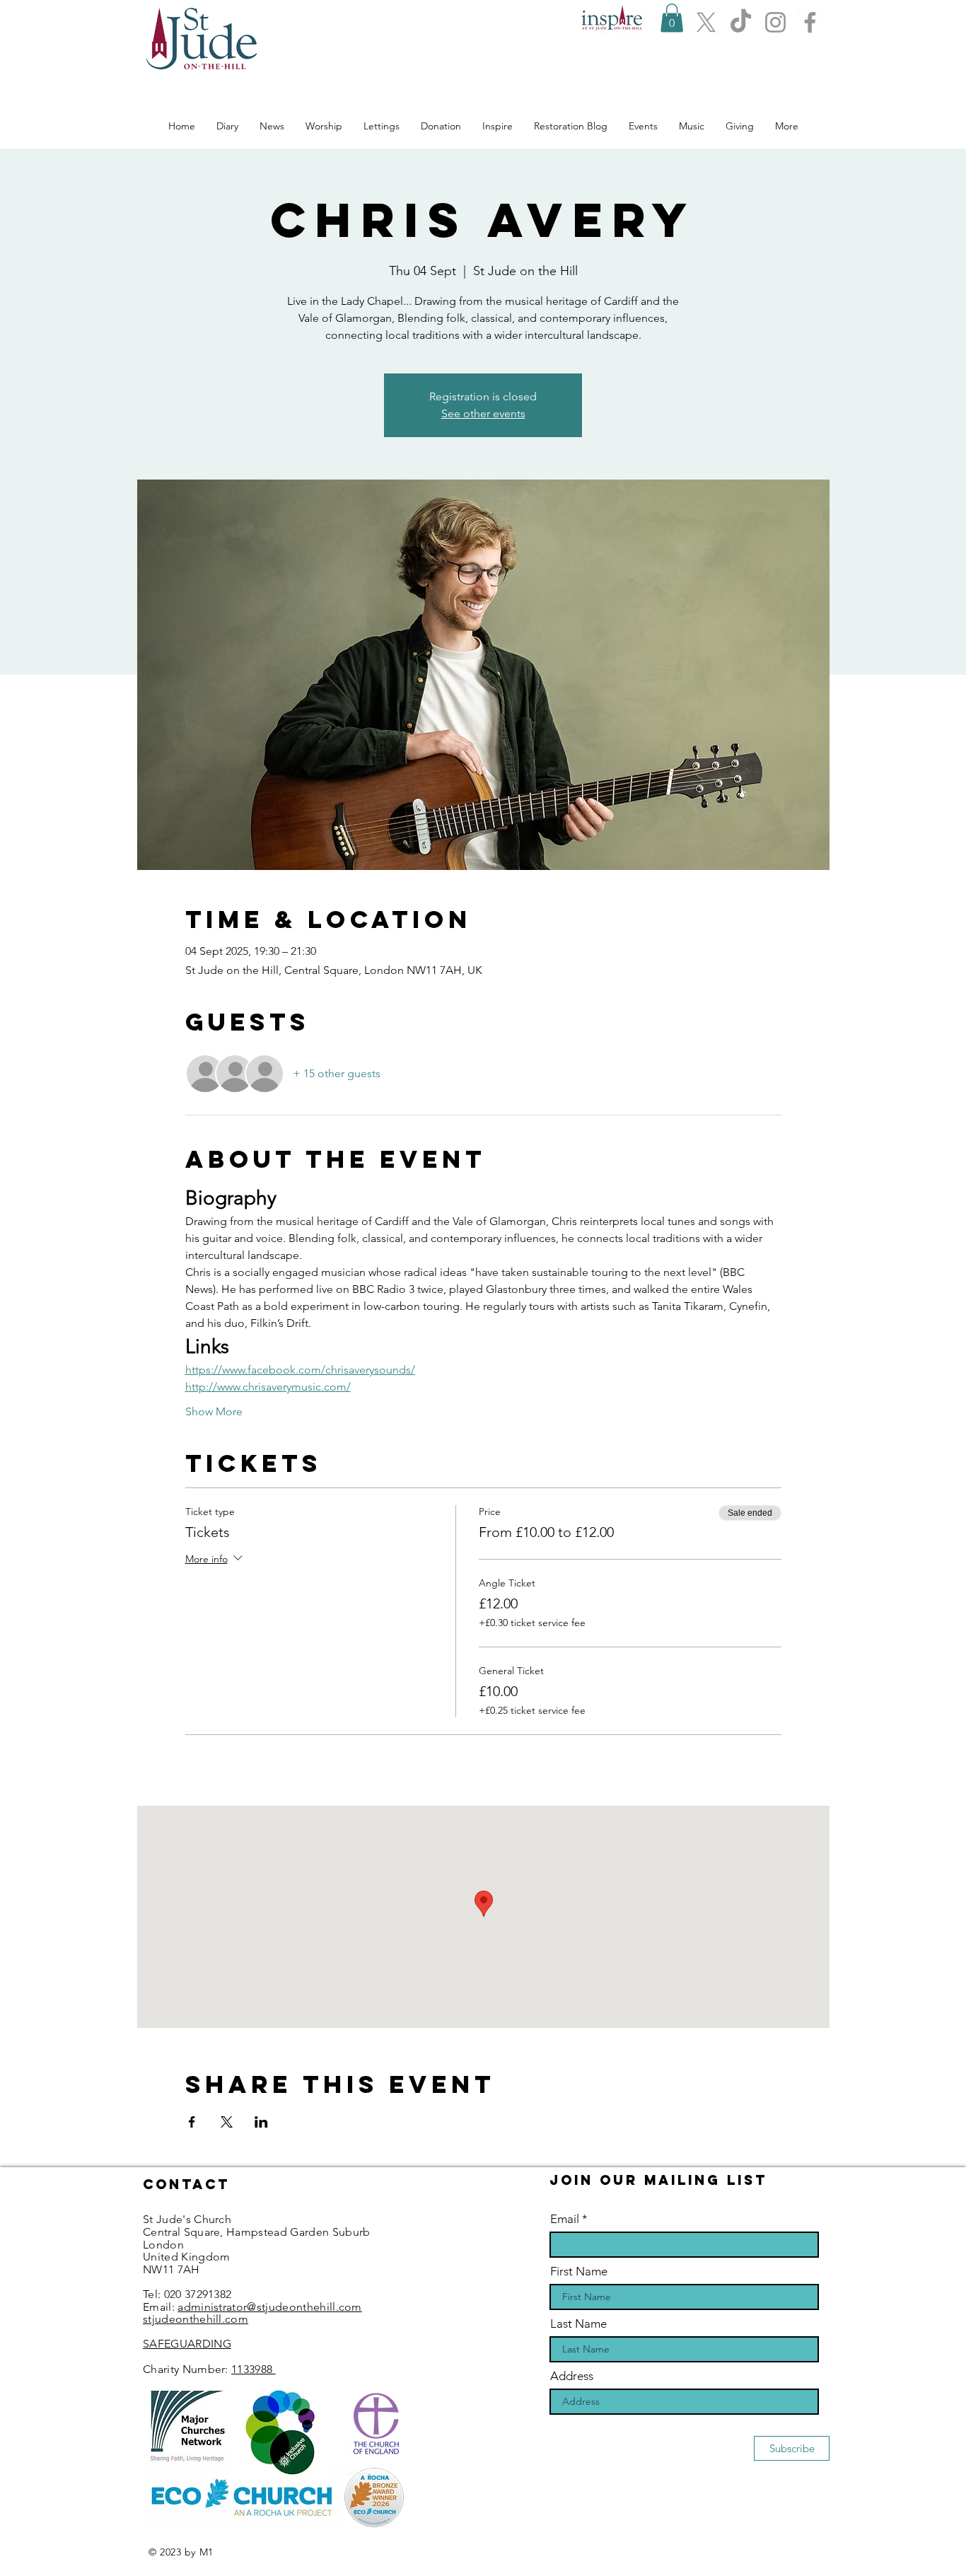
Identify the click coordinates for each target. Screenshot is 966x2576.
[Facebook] (810, 22)
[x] (706, 22)
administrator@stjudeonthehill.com (270, 2307)
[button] (672, 18)
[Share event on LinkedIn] (261, 2122)
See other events (483, 413)
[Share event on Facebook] (192, 2122)
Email (565, 2219)
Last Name (578, 2324)
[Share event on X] (227, 2122)
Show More (214, 1411)
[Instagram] (775, 22)
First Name (579, 2272)
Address (572, 2376)
